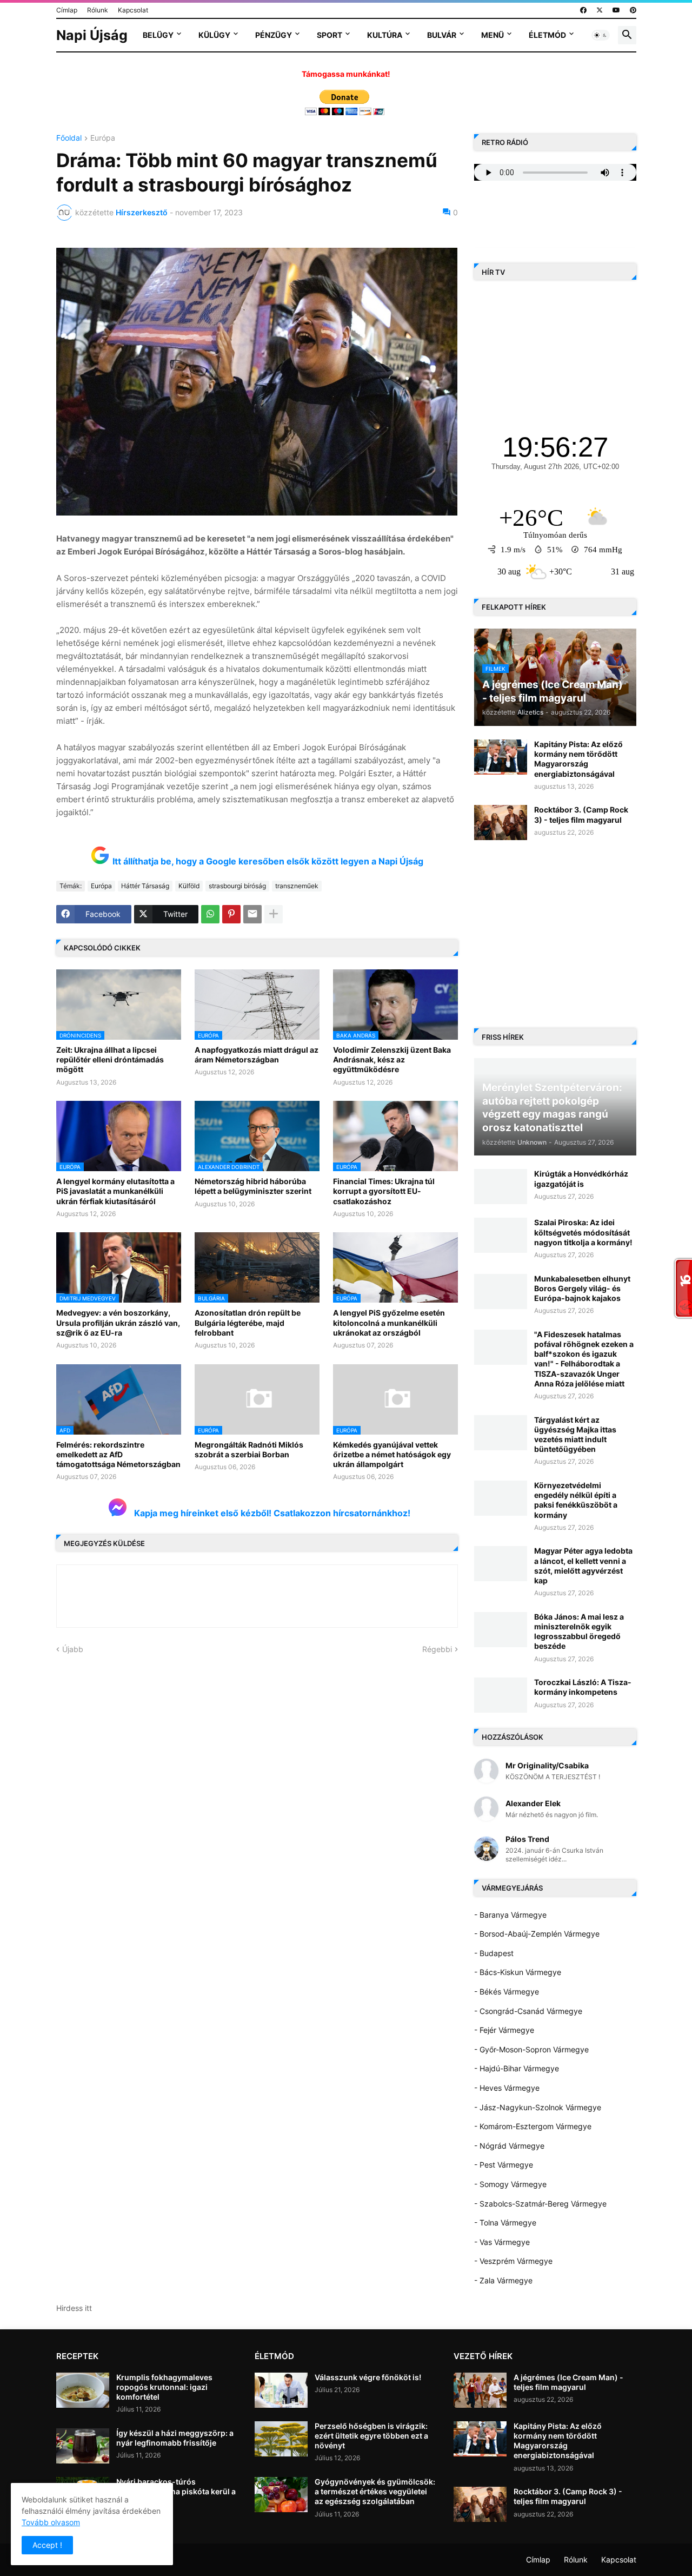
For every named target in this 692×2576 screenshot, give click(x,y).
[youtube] (616, 10)
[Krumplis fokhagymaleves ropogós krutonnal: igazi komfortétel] (83, 2390)
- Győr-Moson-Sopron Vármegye (531, 2049)
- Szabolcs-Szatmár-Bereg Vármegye (540, 2204)
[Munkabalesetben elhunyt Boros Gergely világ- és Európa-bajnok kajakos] (501, 1292)
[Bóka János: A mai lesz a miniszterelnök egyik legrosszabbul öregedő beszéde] (501, 1630)
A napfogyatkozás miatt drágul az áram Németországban (257, 1055)
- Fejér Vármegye (504, 2030)
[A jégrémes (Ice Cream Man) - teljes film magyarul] (480, 2390)
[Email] (252, 914)
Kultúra (385, 35)
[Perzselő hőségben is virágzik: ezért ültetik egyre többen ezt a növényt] (281, 2439)
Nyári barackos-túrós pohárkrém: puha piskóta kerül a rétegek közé (176, 2491)
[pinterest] (633, 10)
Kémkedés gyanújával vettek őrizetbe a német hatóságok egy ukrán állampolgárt (392, 1454)
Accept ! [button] (47, 2545)
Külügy (214, 35)
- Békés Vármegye (507, 1992)
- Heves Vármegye (507, 2088)
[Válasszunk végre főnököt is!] (281, 2390)
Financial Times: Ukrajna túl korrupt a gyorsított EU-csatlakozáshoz (384, 1191)
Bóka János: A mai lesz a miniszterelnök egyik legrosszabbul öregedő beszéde (579, 1632)
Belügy (158, 35)
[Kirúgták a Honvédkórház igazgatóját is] (501, 1187)
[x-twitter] (600, 10)
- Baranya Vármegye (510, 1915)
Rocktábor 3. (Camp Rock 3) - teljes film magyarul (581, 814)
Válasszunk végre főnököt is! (368, 2377)
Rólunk (98, 10)
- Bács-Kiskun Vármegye (518, 1972)
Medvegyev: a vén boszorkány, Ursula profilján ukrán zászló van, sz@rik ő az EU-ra (118, 1322)
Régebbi (437, 1649)
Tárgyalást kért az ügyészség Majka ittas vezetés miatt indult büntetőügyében (575, 1435)
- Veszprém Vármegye (513, 2261)
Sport (330, 35)
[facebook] (583, 10)
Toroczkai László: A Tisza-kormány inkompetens (583, 1687)
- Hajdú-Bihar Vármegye (517, 2068)
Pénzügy (274, 35)
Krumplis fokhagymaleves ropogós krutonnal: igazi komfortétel (164, 2387)
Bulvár (442, 35)
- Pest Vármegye (504, 2165)
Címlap (67, 10)
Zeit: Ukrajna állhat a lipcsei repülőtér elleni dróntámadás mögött (110, 1059)
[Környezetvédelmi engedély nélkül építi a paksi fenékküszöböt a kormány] (501, 1498)
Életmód (547, 35)
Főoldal (69, 138)
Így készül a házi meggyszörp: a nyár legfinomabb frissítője (175, 2438)
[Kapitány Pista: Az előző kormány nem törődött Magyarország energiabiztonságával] (501, 757)
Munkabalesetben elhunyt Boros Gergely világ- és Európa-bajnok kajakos (582, 1288)
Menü (493, 35)
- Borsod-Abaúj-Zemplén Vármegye (537, 1934)
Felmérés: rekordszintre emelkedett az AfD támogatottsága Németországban (118, 1454)
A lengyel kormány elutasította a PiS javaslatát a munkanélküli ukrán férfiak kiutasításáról (115, 1191)
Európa (103, 138)
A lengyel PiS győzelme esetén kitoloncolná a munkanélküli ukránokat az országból (389, 1322)
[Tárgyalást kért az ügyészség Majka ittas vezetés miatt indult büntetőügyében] (501, 1433)
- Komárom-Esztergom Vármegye (533, 2126)
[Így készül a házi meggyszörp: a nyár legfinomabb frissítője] (83, 2446)
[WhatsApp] (210, 914)
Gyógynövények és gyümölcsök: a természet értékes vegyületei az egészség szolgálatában (375, 2491)
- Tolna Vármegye (505, 2222)
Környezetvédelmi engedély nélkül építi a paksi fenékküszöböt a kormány (576, 1500)
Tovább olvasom (51, 2522)
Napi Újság (92, 35)
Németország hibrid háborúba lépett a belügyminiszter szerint (253, 1186)
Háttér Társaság (145, 886)
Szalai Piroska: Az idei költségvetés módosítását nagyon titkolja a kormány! (583, 1232)
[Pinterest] (231, 914)
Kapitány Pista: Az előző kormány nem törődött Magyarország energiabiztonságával (578, 759)
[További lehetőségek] (274, 914)
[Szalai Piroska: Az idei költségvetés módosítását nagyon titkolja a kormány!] (501, 1235)
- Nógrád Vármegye (509, 2146)
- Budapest (494, 1953)
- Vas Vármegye (502, 2242)
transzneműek (297, 886)
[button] (601, 35)
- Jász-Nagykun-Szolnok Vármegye (538, 2107)
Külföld (189, 886)
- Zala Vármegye (503, 2280)
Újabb (73, 1649)
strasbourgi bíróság (237, 886)
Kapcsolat (133, 10)
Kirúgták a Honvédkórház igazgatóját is (581, 1178)
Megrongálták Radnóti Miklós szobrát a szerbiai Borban (249, 1449)
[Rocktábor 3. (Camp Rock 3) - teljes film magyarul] (501, 823)
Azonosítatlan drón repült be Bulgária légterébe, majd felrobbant (248, 1322)
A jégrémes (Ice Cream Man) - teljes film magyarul (568, 2382)
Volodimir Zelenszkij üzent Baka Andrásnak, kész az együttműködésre (392, 1059)
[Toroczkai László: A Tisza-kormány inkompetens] (501, 1695)
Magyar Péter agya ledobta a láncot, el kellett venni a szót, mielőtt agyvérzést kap (583, 1566)
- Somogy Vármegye (510, 2184)
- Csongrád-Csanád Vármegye (528, 2011)
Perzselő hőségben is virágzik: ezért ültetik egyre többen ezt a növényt (371, 2436)
